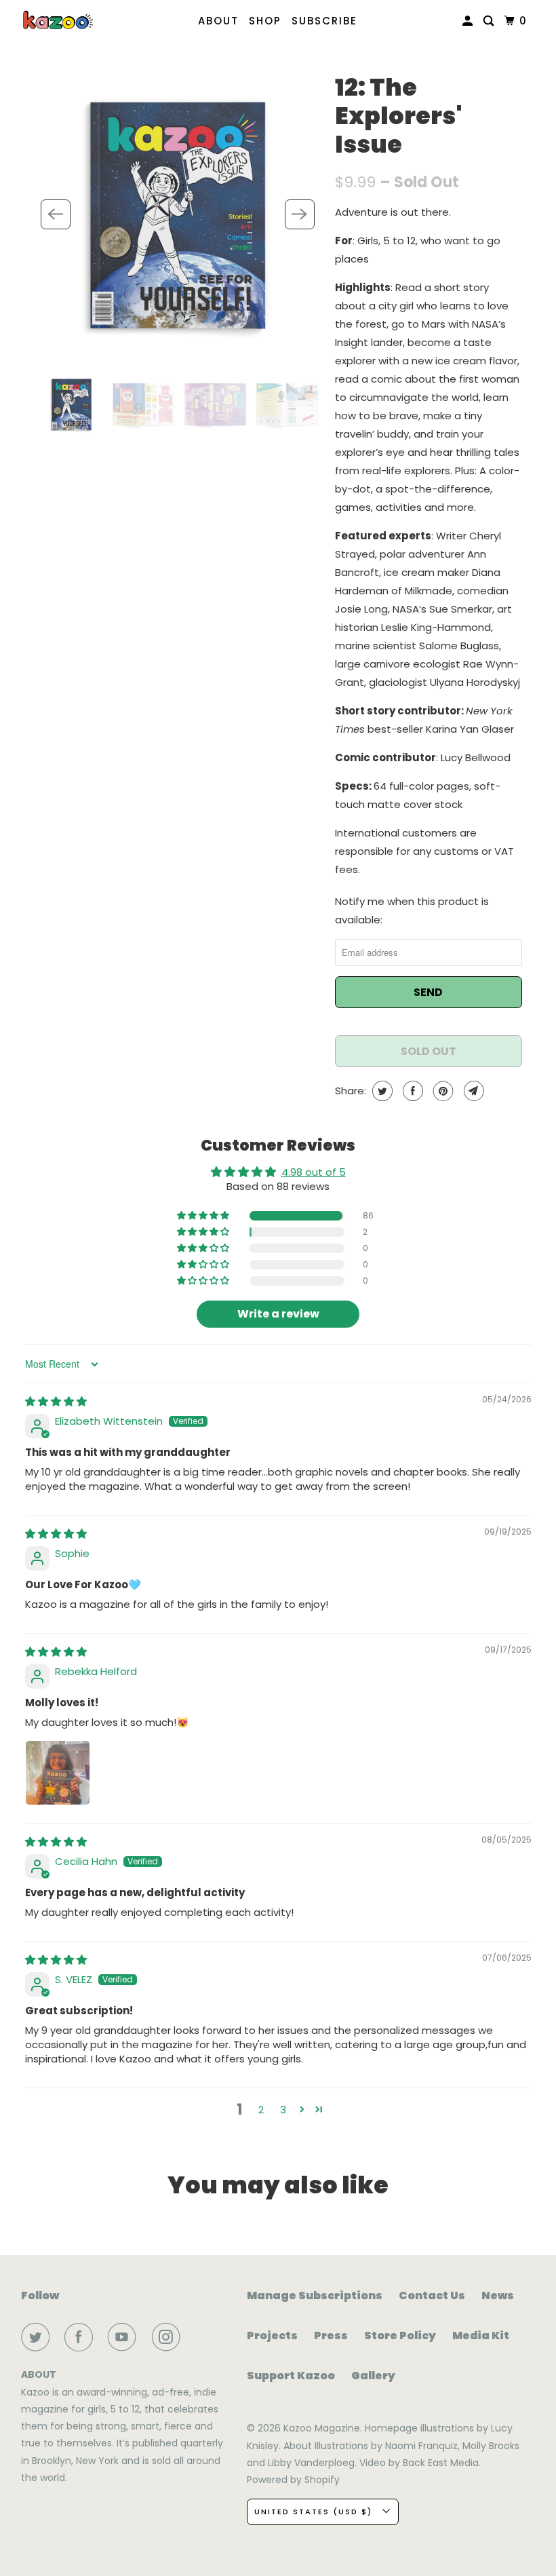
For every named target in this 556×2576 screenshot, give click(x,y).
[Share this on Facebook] (411, 1091)
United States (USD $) (315, 2512)
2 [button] (261, 2110)
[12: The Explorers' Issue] (178, 214)
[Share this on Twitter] (381, 1091)
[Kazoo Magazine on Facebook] (81, 2337)
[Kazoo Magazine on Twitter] (38, 2337)
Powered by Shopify (293, 2480)
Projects (272, 2335)
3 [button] (283, 2110)
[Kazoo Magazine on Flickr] (198, 2337)
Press (331, 2335)
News (498, 2295)
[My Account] (469, 21)
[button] (204, 1216)
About (218, 21)
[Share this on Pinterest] (442, 1091)
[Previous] (56, 214)
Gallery (373, 2376)
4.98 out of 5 (314, 1172)
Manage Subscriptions (315, 2295)
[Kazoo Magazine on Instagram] (169, 2337)
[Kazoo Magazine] (58, 20)
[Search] (490, 21)
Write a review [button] (278, 1314)
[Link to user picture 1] (58, 1773)
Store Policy (400, 2335)
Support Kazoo (291, 2376)
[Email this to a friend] (472, 1091)
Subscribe (324, 21)
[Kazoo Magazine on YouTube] (125, 2337)
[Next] (300, 214)
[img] (56, 1401)
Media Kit (481, 2335)
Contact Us (432, 2295)
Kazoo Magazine (322, 2428)
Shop (265, 21)
